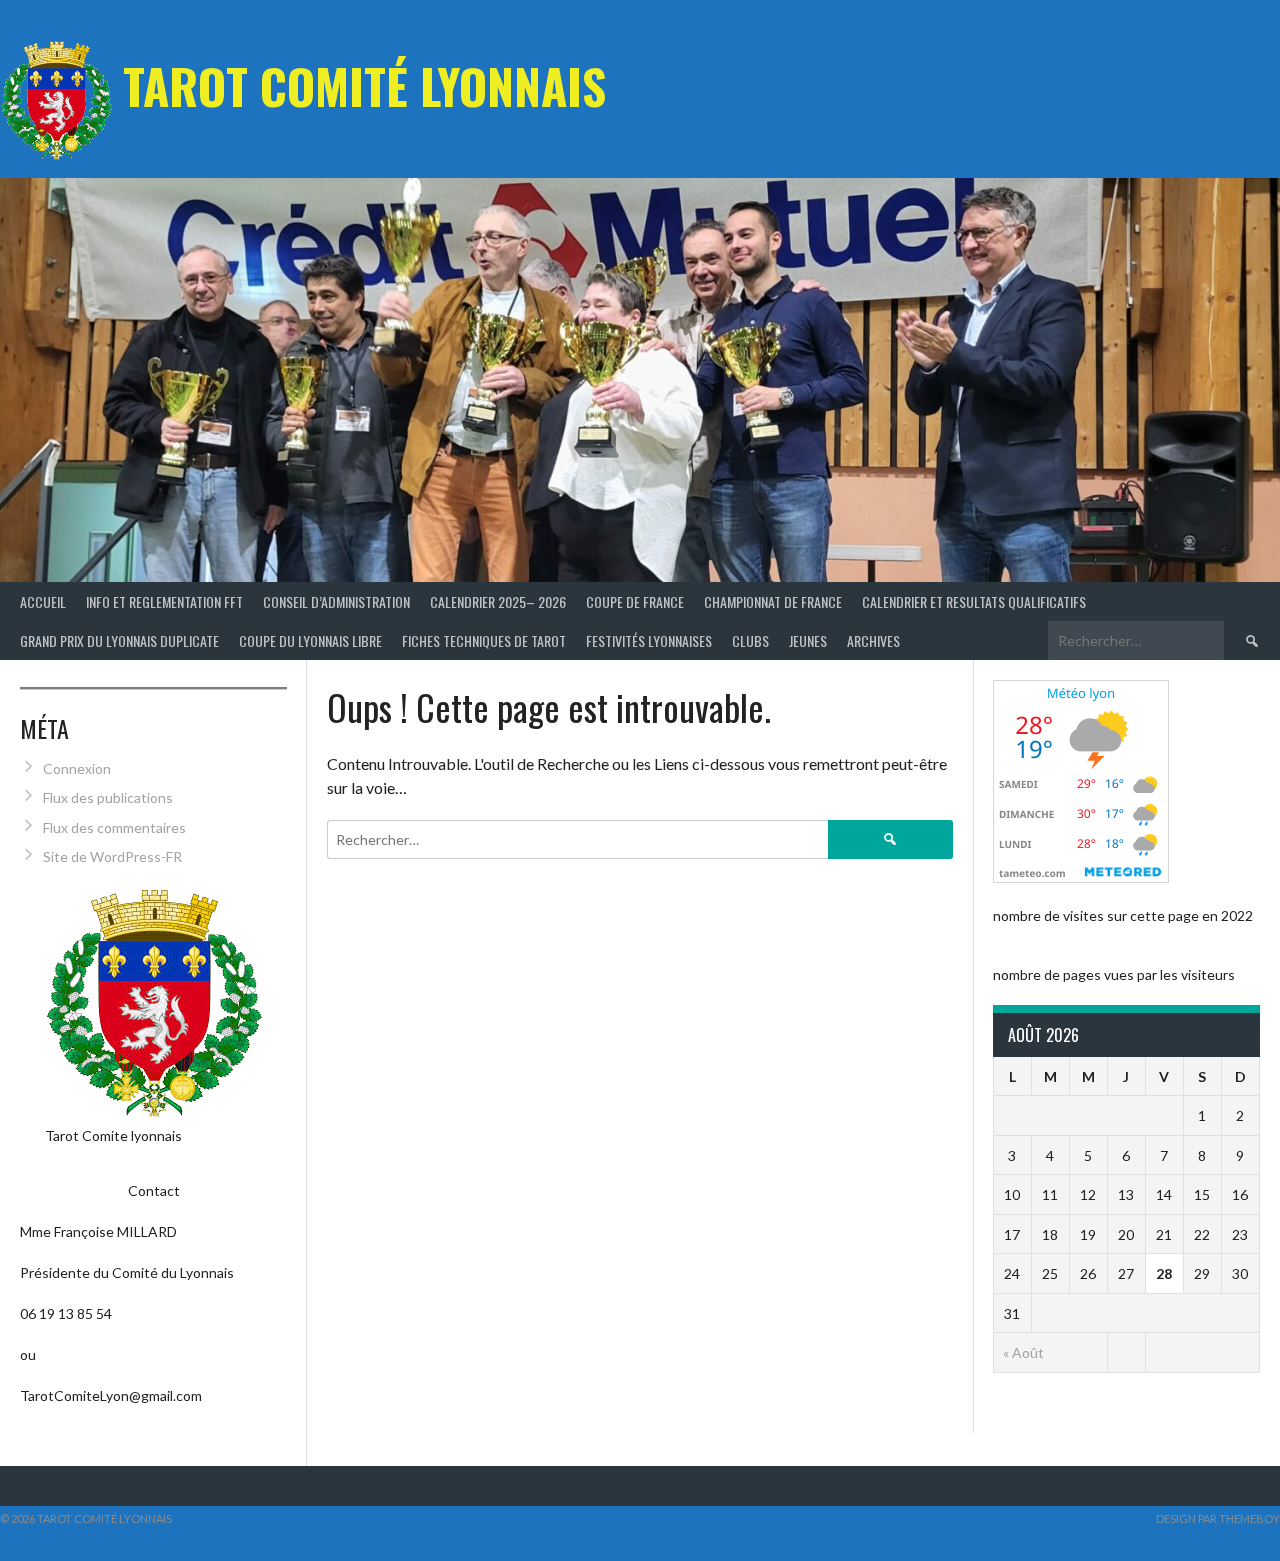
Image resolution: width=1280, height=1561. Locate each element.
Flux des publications (108, 797)
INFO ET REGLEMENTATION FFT (164, 601)
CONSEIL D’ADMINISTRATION (336, 601)
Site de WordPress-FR (112, 856)
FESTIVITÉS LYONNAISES (649, 640)
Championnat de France (773, 601)
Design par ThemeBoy (1218, 1518)
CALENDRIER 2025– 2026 (498, 601)
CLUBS (750, 640)
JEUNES (808, 640)
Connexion (77, 768)
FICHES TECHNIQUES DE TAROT (484, 640)
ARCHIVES (873, 640)
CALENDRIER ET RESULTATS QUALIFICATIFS (974, 601)
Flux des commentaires (114, 827)
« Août (1023, 1352)
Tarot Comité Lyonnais (364, 85)
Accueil (43, 601)
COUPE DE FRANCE (635, 601)
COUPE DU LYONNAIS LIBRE (310, 640)
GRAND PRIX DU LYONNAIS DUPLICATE (119, 640)
